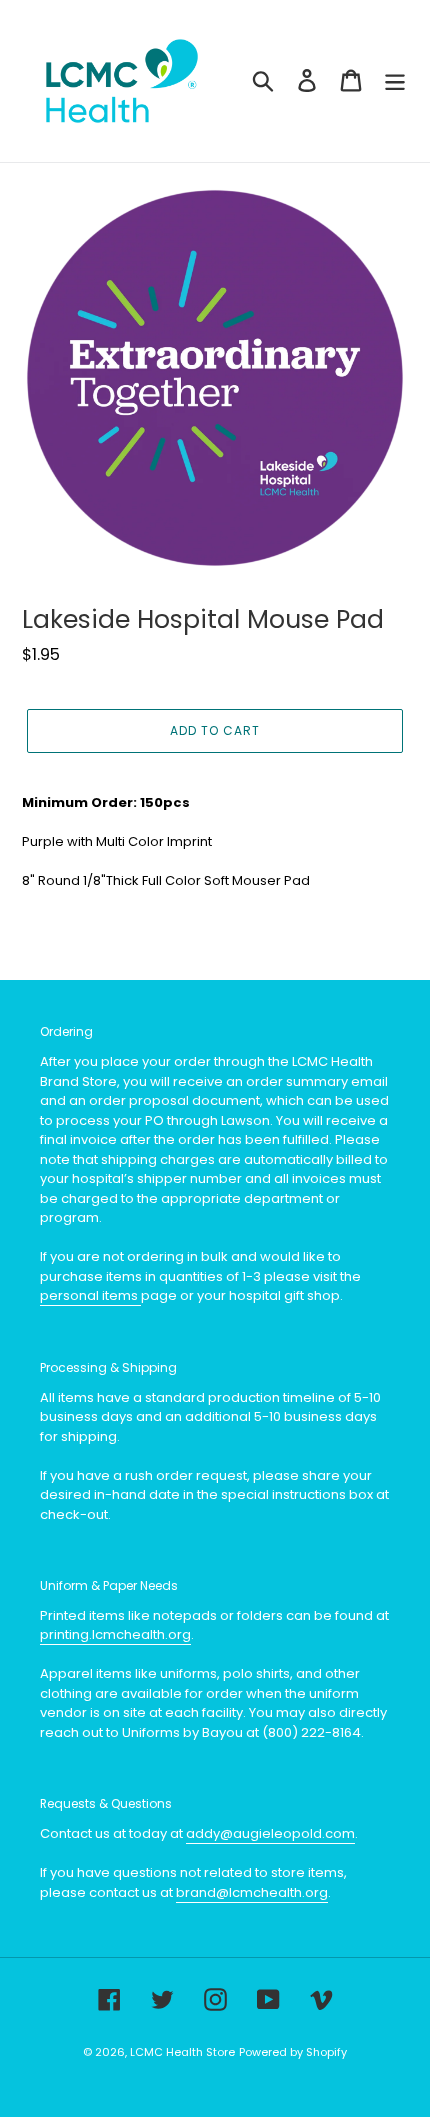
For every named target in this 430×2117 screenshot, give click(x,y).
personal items (90, 1295)
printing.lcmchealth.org (115, 1634)
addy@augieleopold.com (270, 1833)
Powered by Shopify (293, 2052)
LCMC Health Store (182, 2052)
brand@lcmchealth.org (252, 1892)
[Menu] (395, 80)
